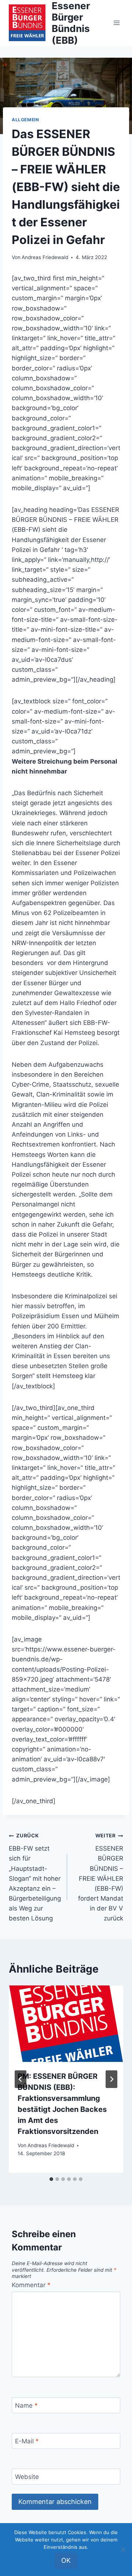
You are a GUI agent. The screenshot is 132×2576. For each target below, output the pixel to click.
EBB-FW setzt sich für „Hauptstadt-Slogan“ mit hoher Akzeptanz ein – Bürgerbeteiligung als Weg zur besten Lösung (35, 1877)
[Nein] (123, 2550)
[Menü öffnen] (116, 23)
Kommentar (31, 2285)
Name (26, 2405)
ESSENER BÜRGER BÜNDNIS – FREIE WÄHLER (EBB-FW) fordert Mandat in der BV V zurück (101, 1877)
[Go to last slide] (21, 2079)
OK (66, 2560)
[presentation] (66, 2024)
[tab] (51, 2179)
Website (27, 2477)
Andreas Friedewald (45, 257)
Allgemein (25, 120)
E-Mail (27, 2441)
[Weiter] (111, 2079)
